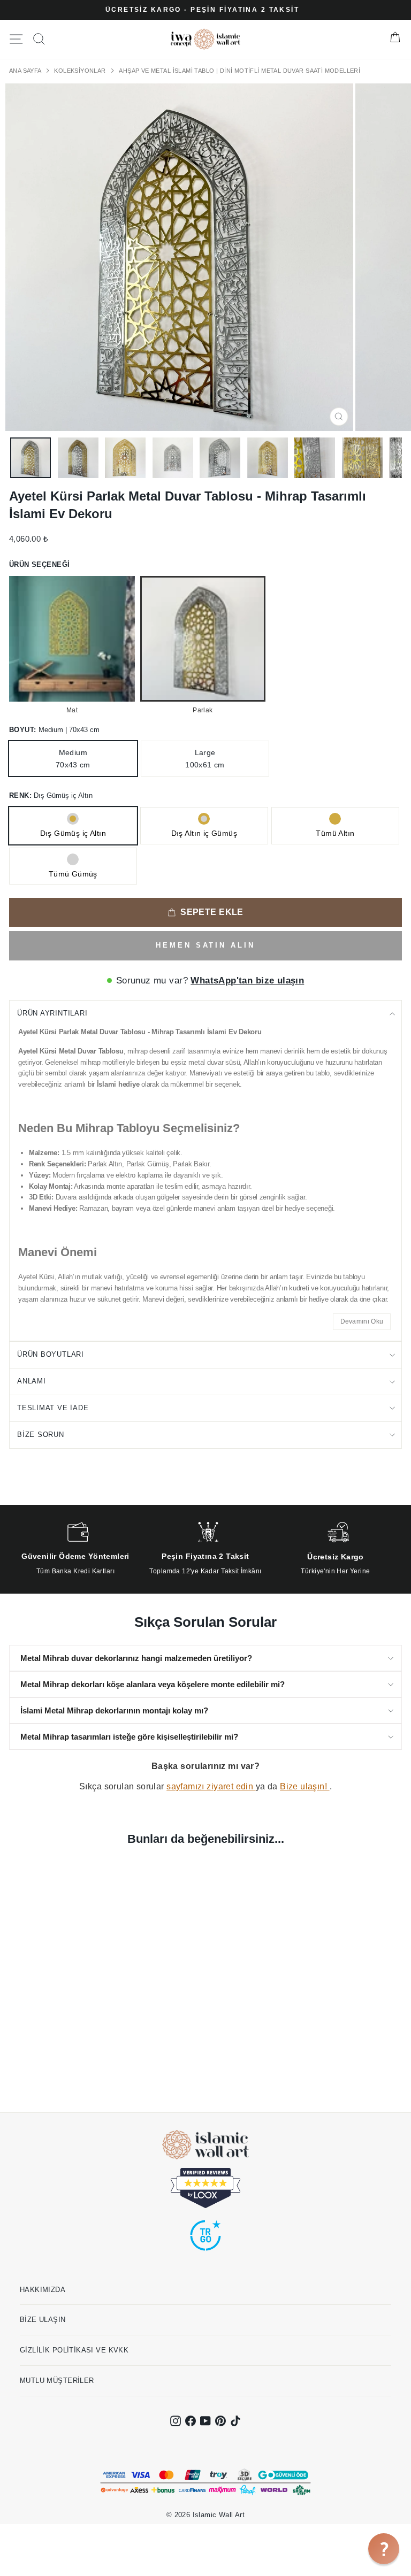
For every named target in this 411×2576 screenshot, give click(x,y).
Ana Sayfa (26, 71)
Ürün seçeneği (39, 564)
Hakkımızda (43, 2290)
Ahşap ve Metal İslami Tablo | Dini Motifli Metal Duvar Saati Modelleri (239, 71)
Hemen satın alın (205, 945)
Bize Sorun (41, 1435)
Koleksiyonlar (81, 71)
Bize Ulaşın (43, 2320)
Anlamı (32, 1381)
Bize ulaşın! (305, 1786)
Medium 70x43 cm (73, 758)
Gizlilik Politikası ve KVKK (74, 2350)
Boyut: (54, 730)
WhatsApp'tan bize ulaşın (247, 981)
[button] (384, 2549)
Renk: (51, 795)
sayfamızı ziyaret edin (211, 1786)
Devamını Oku (362, 1321)
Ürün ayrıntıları (52, 1013)
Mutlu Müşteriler (57, 2381)
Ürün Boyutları (51, 1354)
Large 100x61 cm (205, 758)
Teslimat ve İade (53, 1408)
